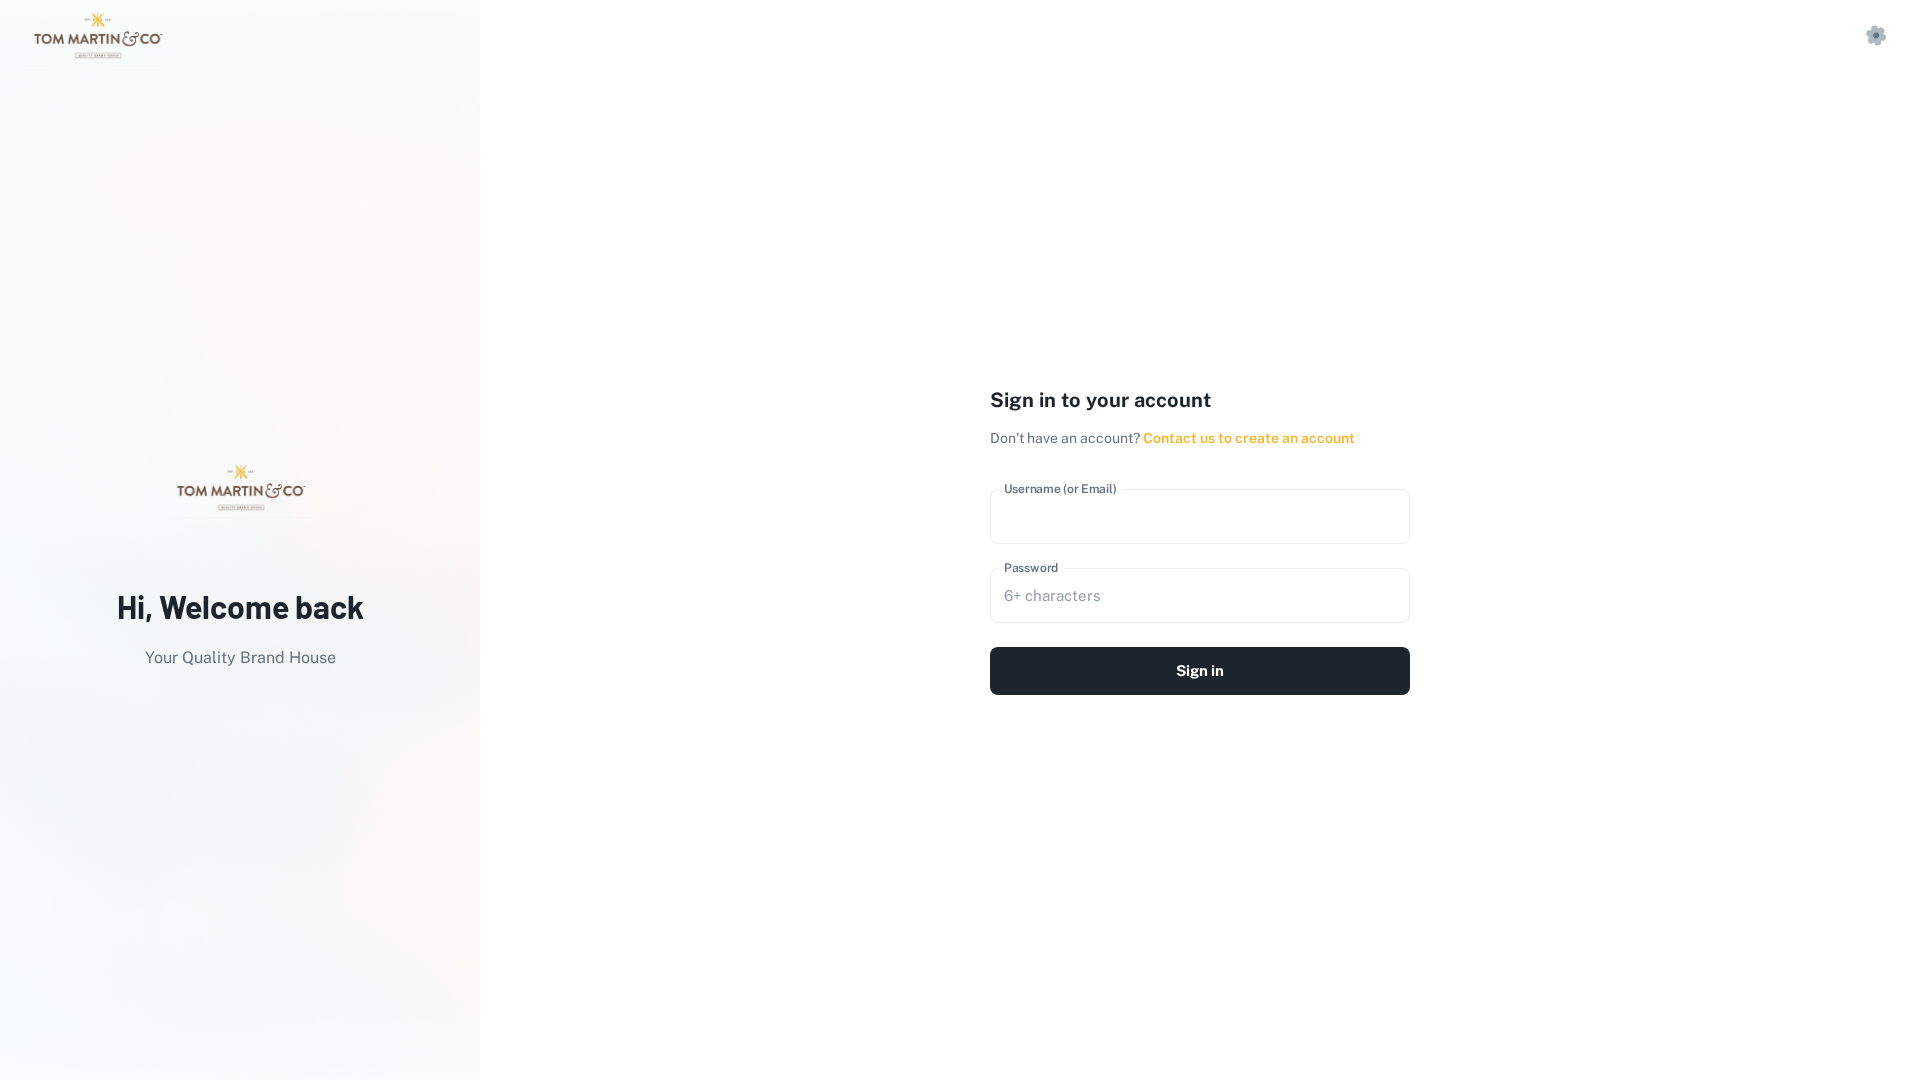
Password (1031, 568)
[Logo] (97, 36)
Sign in (1200, 670)
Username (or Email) (1060, 489)
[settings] (1876, 36)
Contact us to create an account (1249, 438)
